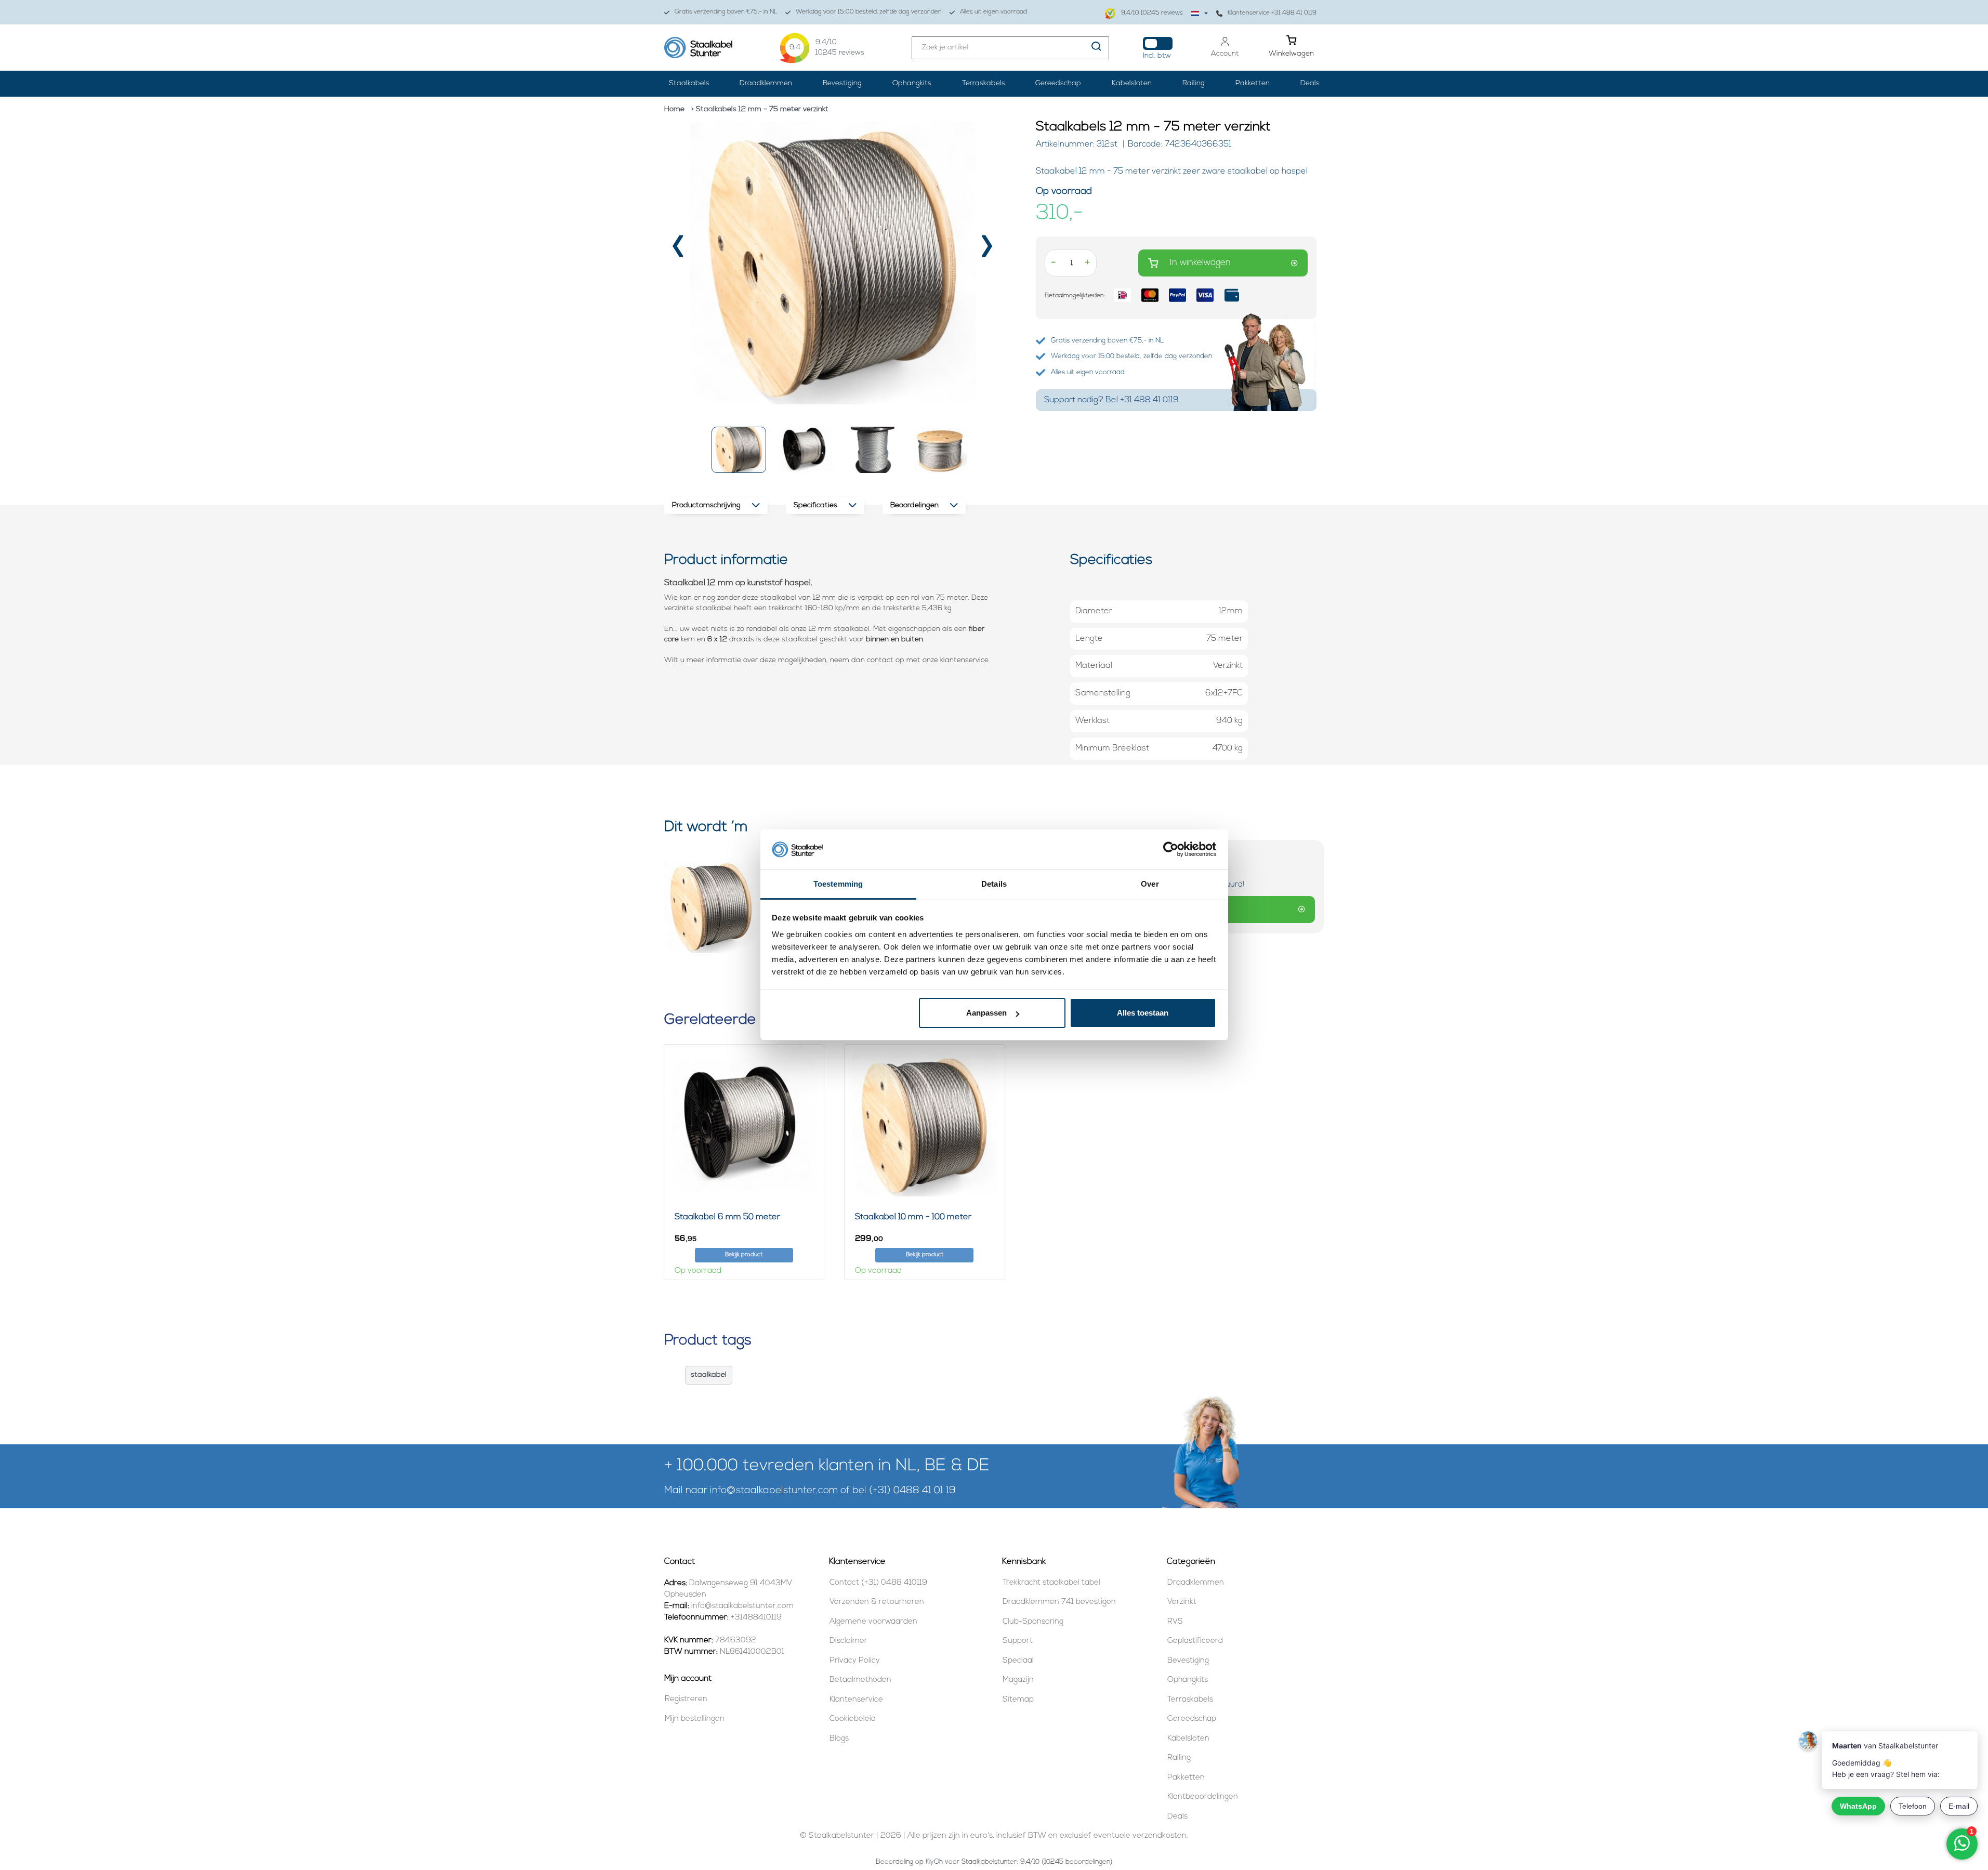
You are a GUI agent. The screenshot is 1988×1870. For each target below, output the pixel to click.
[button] (739, 450)
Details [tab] (994, 884)
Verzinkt (1182, 1602)
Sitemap (1018, 1700)
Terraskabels (984, 83)
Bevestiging (842, 83)
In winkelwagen (1200, 263)
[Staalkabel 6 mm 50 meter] (744, 1125)
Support (1018, 1641)
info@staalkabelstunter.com (774, 1491)
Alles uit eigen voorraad (993, 12)
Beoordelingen (914, 505)
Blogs (839, 1739)
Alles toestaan (1143, 1013)
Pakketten (1253, 83)
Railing (1194, 83)
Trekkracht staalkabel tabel (1051, 1583)
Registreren (686, 1699)
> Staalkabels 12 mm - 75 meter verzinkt (760, 109)
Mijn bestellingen (695, 1719)
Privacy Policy (855, 1661)
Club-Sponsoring (1033, 1622)
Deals (1310, 83)
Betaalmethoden (860, 1680)
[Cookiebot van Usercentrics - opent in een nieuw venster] (1171, 850)
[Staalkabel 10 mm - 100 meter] (925, 1125)
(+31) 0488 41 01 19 (912, 1491)
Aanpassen (986, 1013)
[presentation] (679, 250)
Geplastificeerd (1195, 1641)
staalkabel (709, 1375)
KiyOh (934, 1862)
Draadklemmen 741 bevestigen (1059, 1602)
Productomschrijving (706, 505)
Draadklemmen (766, 83)
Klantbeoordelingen (1203, 1797)
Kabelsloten (1132, 83)
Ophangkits (912, 83)
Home (674, 109)
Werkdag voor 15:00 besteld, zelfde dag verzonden (869, 12)
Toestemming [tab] (838, 884)
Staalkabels (689, 83)
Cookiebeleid (853, 1719)
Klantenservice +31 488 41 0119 (1272, 13)
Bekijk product (744, 1255)
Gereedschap (1058, 83)
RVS (1175, 1622)
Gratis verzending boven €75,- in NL (726, 12)
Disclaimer (848, 1641)
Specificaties (815, 505)
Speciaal (1018, 1661)
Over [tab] (1150, 884)
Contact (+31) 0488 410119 (878, 1583)
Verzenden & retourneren (877, 1602)
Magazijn (1018, 1680)
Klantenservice (856, 1700)
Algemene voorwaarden (873, 1622)
